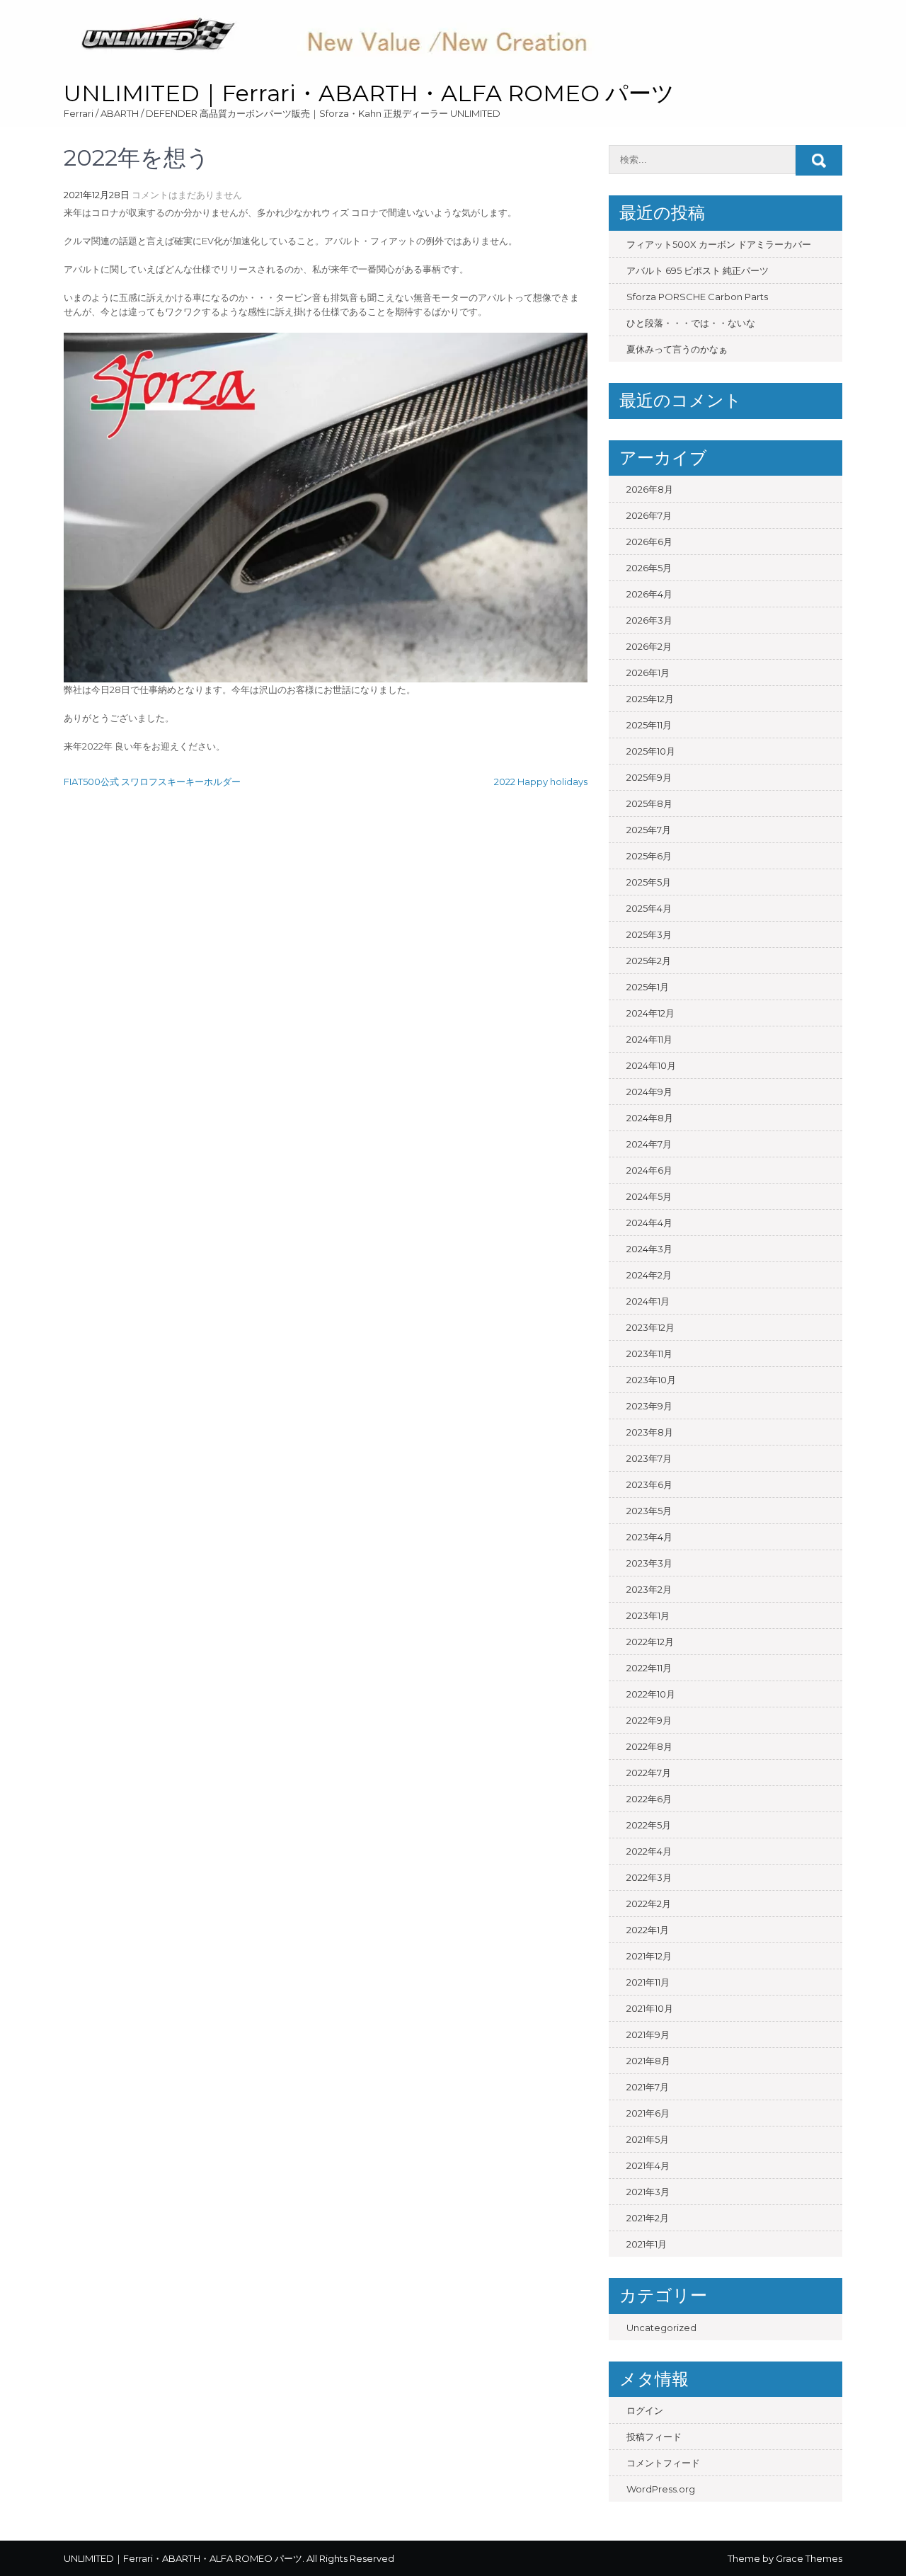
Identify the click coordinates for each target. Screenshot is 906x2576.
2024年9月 (649, 1092)
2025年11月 (649, 725)
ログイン (645, 2410)
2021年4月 (648, 2165)
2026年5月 (649, 568)
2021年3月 (648, 2192)
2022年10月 (651, 1694)
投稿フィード (654, 2437)
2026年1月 (648, 672)
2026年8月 (650, 489)
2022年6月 (649, 1799)
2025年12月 (650, 699)
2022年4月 (649, 1851)
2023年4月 (649, 1537)
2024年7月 (649, 1144)
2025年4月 (649, 908)
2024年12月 (650, 1013)
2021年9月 (648, 2034)
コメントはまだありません (187, 195)
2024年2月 (649, 1275)
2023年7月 (649, 1458)
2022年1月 (648, 1930)
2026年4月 (649, 594)
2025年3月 (649, 934)
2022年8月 (649, 1746)
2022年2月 (649, 1904)
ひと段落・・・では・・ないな (691, 323)
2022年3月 (649, 1877)
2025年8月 (649, 803)
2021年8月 (648, 2061)
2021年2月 (648, 2218)
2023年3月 (649, 1563)
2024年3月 (649, 1249)
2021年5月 (648, 2139)
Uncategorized (661, 2328)
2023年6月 (649, 1484)
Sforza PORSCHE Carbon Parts (697, 297)
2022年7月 (649, 1773)
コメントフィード (663, 2463)
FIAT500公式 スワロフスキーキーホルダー (152, 782)
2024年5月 (649, 1196)
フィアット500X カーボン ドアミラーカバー (719, 244)
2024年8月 (650, 1118)
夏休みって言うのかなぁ (677, 349)
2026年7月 (649, 515)
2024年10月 (651, 1065)
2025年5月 (649, 882)
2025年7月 (649, 830)
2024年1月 (648, 1301)
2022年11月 (649, 1668)
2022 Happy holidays (541, 782)
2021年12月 (649, 1956)
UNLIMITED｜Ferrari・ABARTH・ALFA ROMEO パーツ (369, 93)
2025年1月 (648, 987)
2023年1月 (648, 1615)
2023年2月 (649, 1589)
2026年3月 (649, 620)
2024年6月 (649, 1170)
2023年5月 (649, 1511)
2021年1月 (647, 2244)
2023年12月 (650, 1327)
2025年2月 (649, 961)
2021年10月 (650, 2008)
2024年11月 (649, 1039)
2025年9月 (649, 777)
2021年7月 (648, 2087)
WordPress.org (661, 2489)
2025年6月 (649, 856)
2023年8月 (650, 1432)
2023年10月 (651, 1380)
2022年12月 (650, 1642)
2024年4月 (649, 1223)
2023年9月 (649, 1406)
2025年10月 (651, 751)
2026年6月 (649, 542)
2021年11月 (648, 1982)
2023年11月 (649, 1353)
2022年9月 (649, 1720)
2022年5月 (649, 1825)
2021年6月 (648, 2113)
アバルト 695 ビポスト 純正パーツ (698, 270)
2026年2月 (649, 646)
